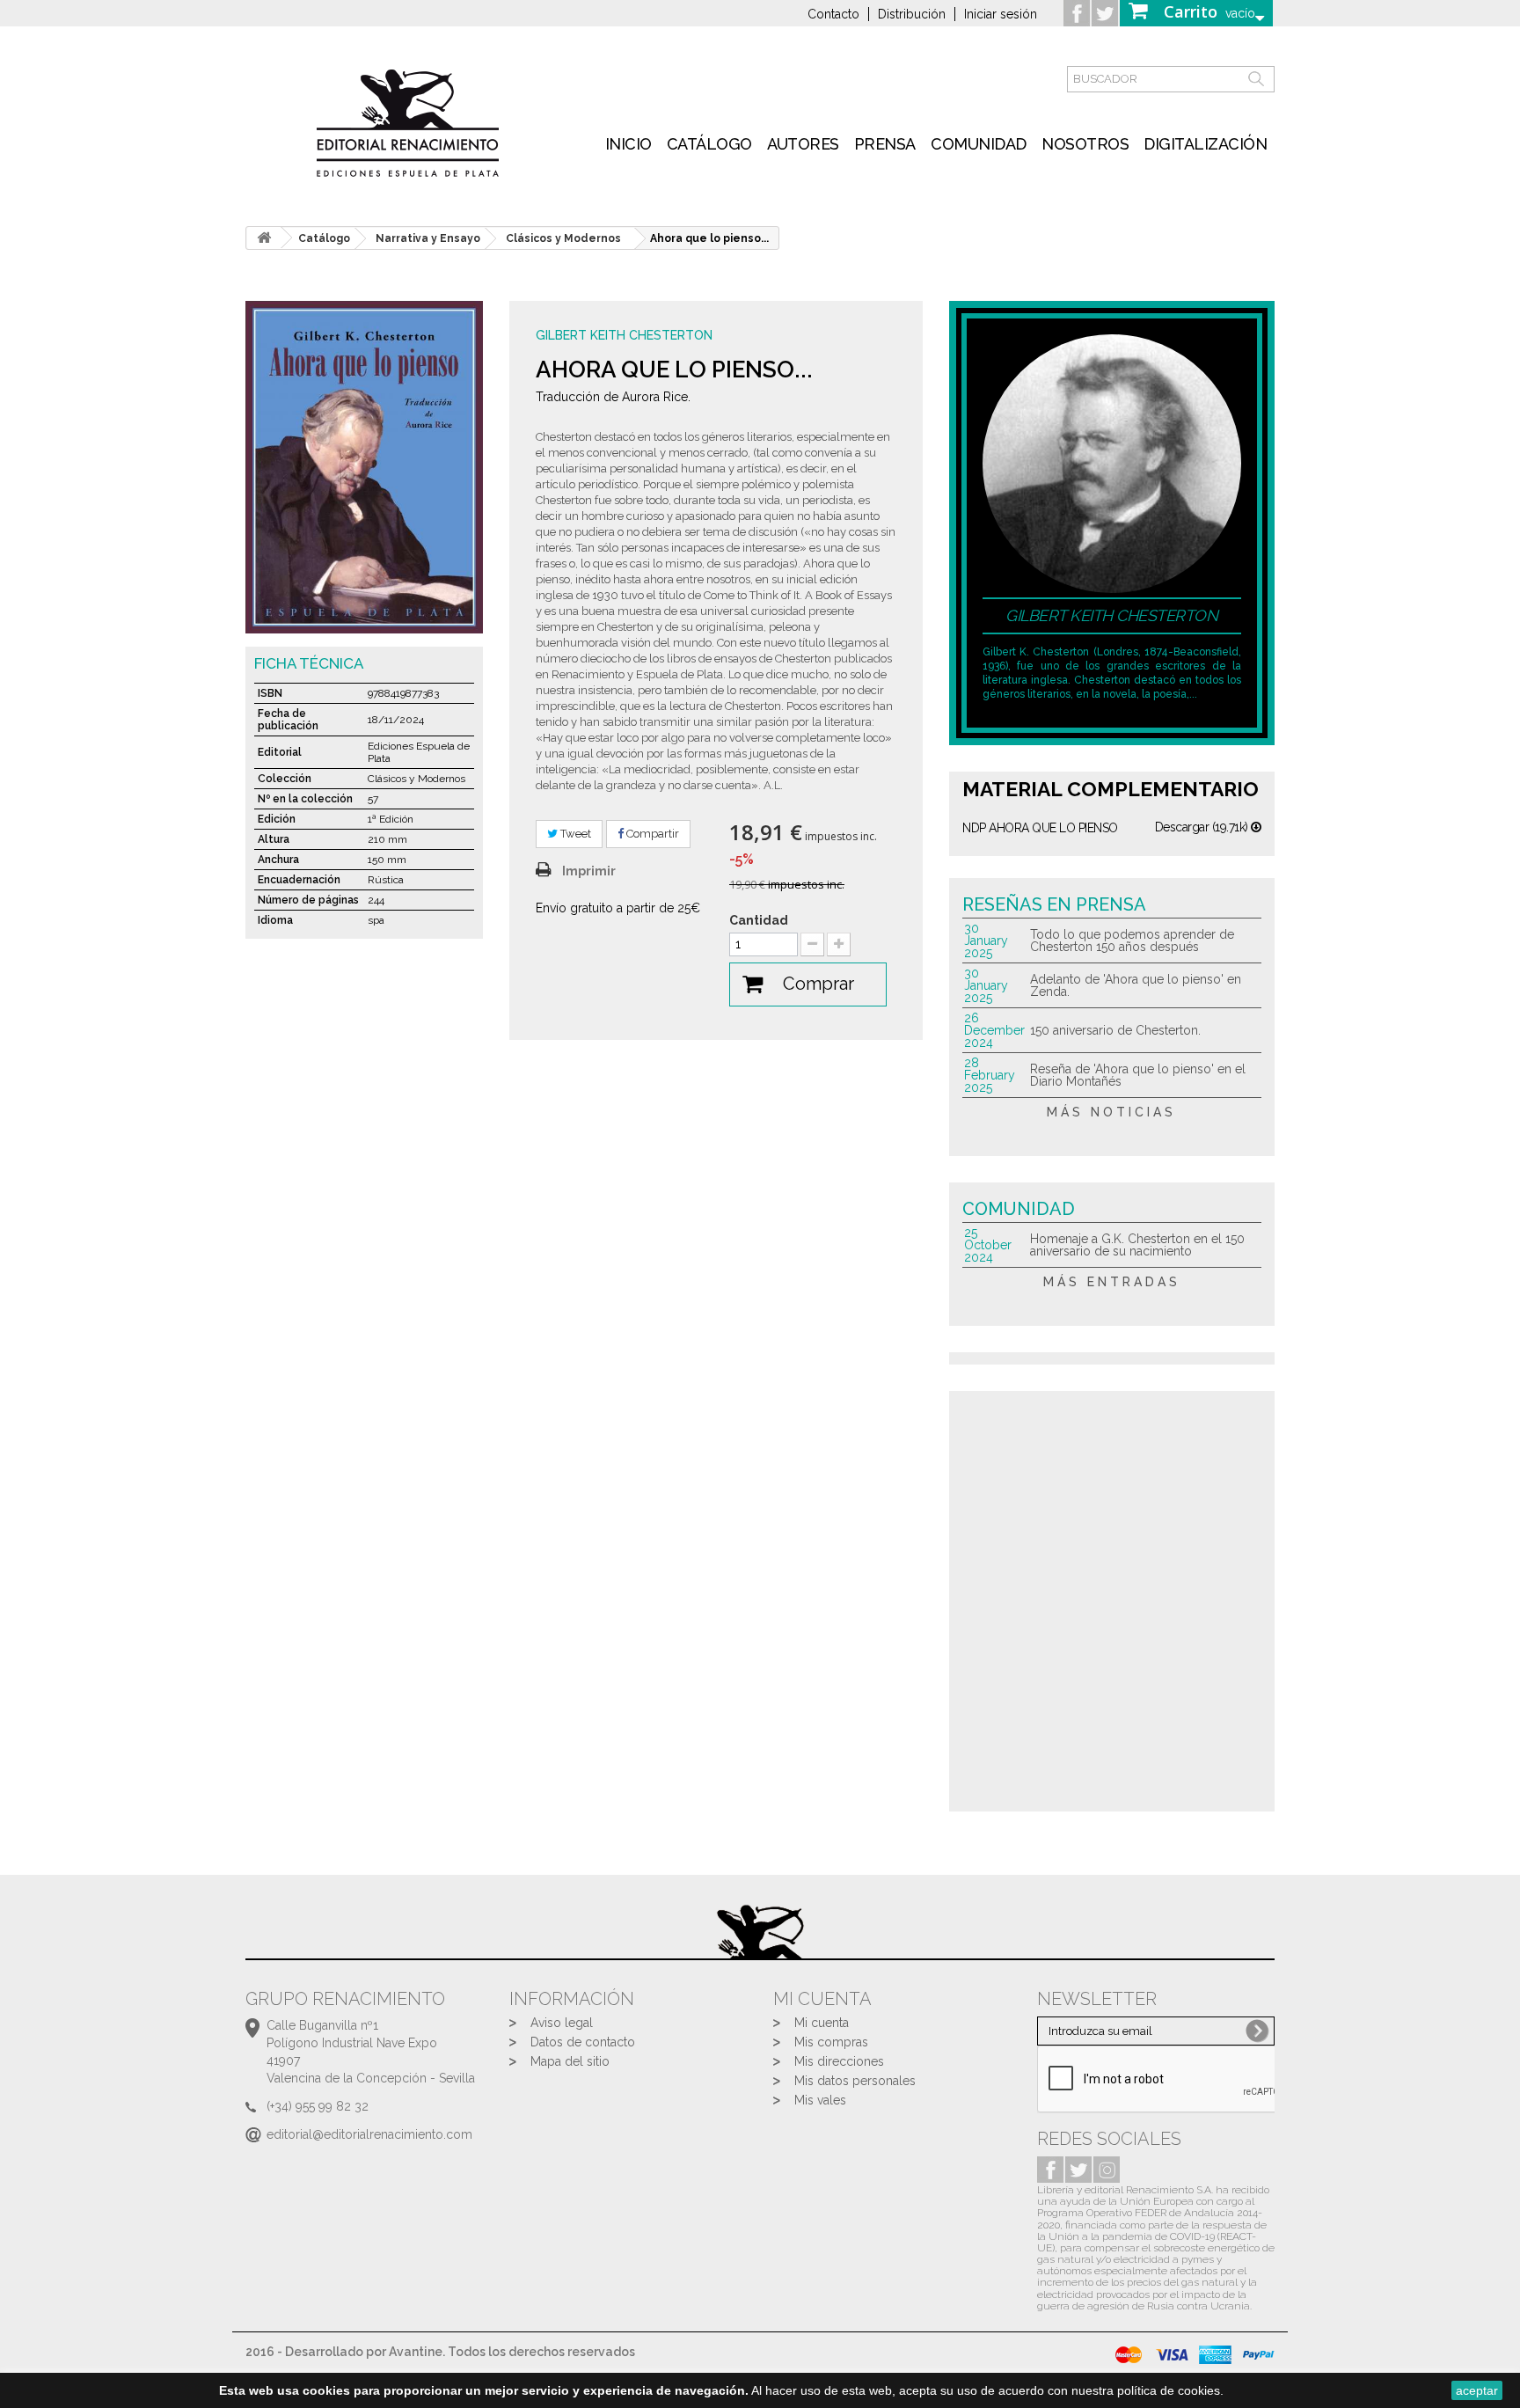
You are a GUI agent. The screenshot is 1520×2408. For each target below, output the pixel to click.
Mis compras (831, 2042)
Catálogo (709, 144)
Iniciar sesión (1001, 14)
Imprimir (589, 871)
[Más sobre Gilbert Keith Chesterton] (1112, 463)
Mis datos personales (855, 2081)
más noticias (1111, 1112)
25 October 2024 (988, 1245)
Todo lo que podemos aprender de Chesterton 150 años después (1132, 941)
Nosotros (1085, 144)
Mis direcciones (839, 2061)
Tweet (574, 834)
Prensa (885, 144)
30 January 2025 (986, 941)
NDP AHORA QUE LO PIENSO (1040, 828)
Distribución (912, 14)
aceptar (1477, 2390)
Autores (803, 144)
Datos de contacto (583, 2042)
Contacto (833, 14)
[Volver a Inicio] (264, 238)
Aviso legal (562, 2023)
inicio (628, 144)
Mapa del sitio (570, 2061)
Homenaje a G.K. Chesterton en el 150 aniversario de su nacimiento (1137, 1245)
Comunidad (979, 144)
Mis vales (820, 2100)
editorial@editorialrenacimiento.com (369, 2134)
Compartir (651, 834)
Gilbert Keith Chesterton (624, 335)
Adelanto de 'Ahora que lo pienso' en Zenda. (1136, 985)
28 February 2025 (990, 1075)
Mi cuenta (822, 2023)
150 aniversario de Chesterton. (1115, 1030)
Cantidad (759, 920)
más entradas (1112, 1282)
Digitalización (1205, 144)
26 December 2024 (994, 1030)
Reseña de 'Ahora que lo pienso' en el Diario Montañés (1138, 1075)
